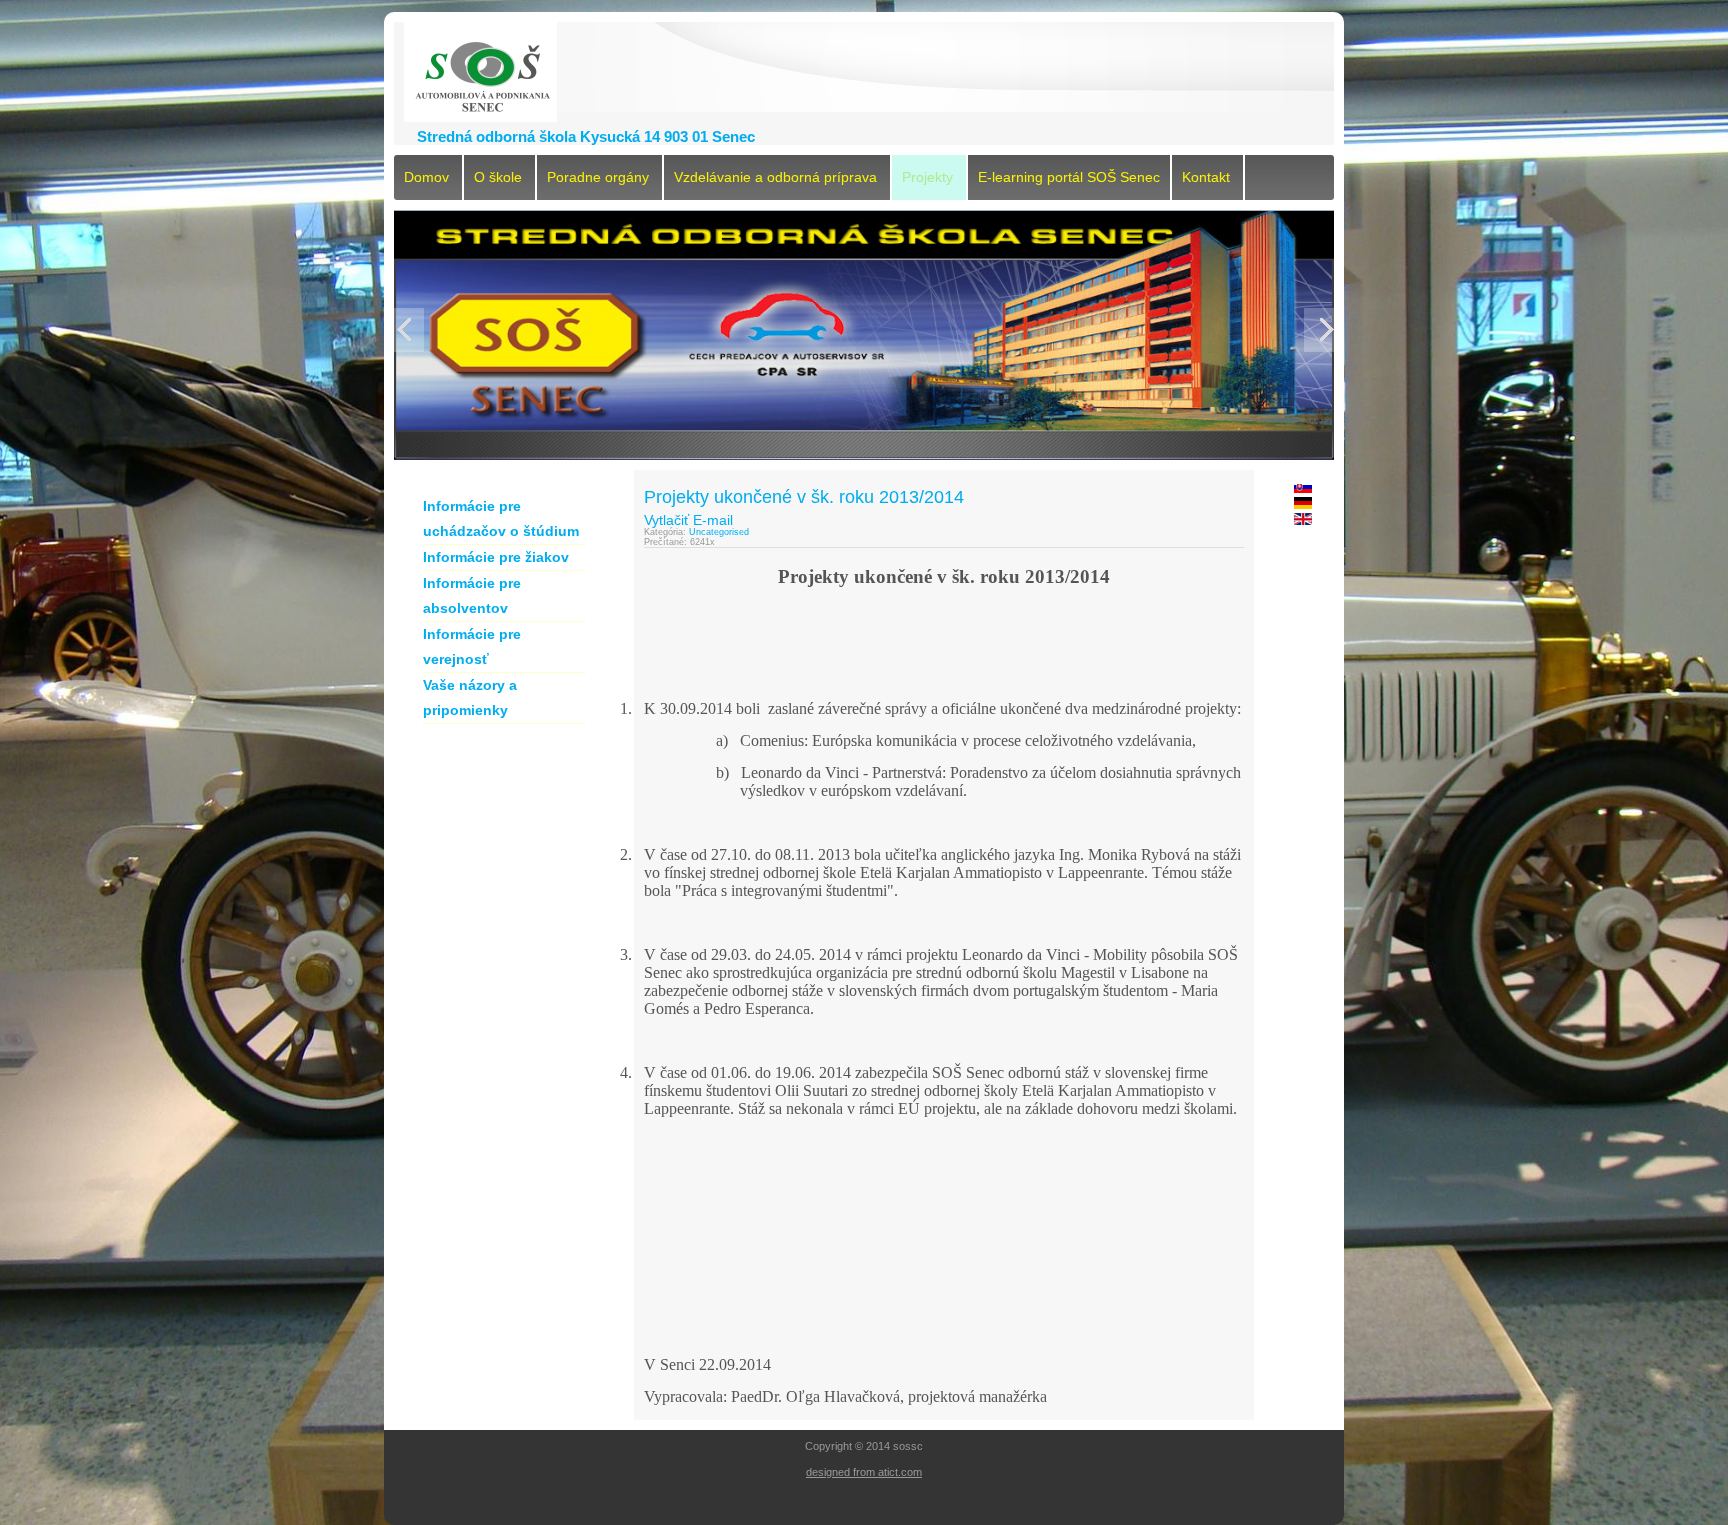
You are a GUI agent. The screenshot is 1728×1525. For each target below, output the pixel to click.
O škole (498, 177)
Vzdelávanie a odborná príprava (775, 177)
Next (1324, 330)
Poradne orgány (598, 177)
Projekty (927, 177)
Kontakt (1206, 177)
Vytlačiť (666, 520)
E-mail (713, 520)
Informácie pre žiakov (496, 557)
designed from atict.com (864, 1472)
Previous (404, 330)
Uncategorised (719, 532)
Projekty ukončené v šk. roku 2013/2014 (804, 497)
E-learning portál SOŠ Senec (1069, 177)
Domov (426, 177)
